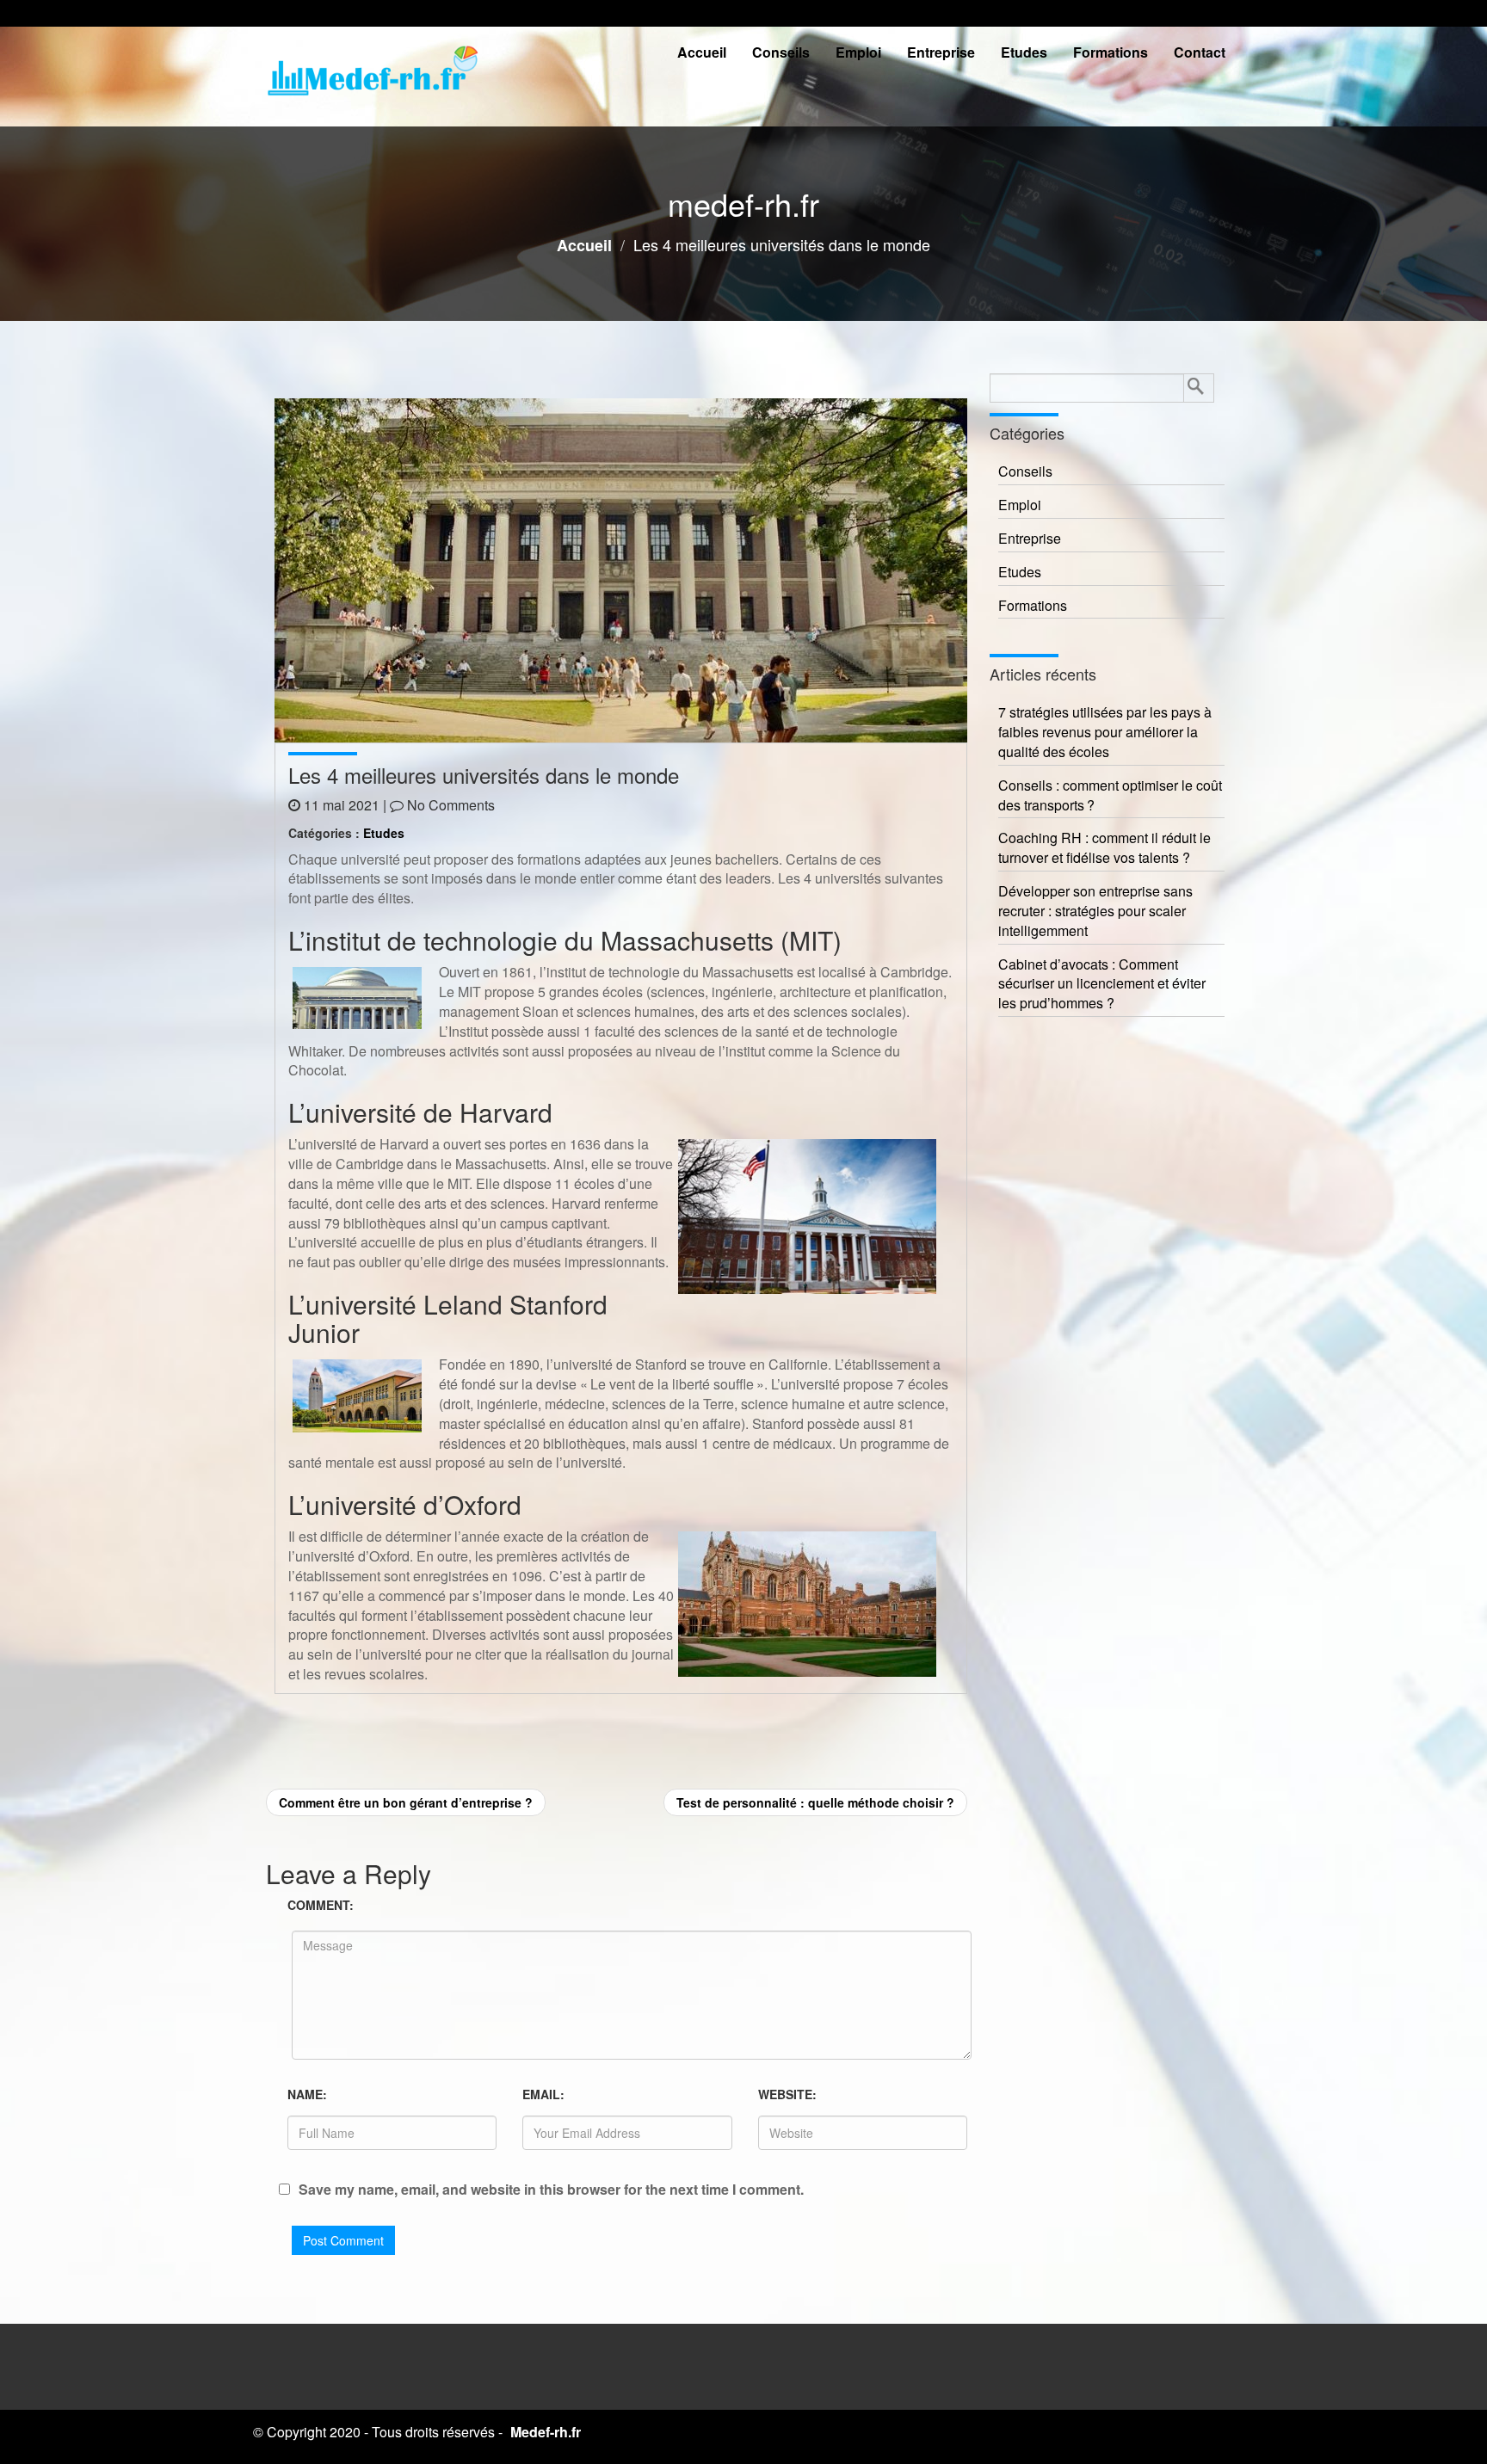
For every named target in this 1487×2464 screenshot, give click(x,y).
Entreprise (941, 52)
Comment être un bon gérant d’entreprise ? (406, 1802)
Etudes (1024, 52)
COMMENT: (321, 1905)
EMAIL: (543, 2094)
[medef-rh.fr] (373, 76)
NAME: (307, 2094)
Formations (1111, 52)
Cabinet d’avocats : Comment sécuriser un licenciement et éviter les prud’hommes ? (1102, 984)
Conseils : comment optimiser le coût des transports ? (1110, 795)
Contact (1200, 52)
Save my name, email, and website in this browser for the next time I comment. (551, 2190)
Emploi (858, 52)
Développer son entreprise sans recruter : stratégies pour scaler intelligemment (1095, 911)
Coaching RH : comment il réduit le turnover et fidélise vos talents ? (1104, 848)
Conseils (781, 52)
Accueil (702, 52)
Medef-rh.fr (546, 2432)
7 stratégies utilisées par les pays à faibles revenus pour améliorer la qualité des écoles (1105, 732)
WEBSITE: (787, 2094)
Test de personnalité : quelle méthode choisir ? (815, 1802)
